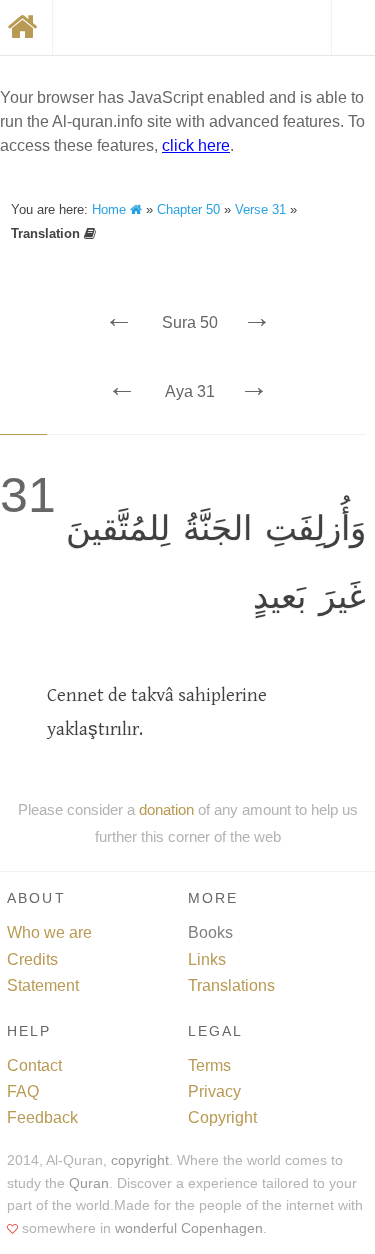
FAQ (23, 1091)
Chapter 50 (188, 209)
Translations (231, 985)
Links (207, 959)
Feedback (42, 1117)
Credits (32, 959)
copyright (140, 1160)
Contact (34, 1065)
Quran (89, 1183)
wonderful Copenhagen (189, 1228)
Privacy (214, 1091)
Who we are (49, 932)
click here (196, 145)
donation (166, 809)
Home (111, 209)
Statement (43, 985)
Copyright (222, 1117)
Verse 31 (260, 209)
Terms (209, 1065)
